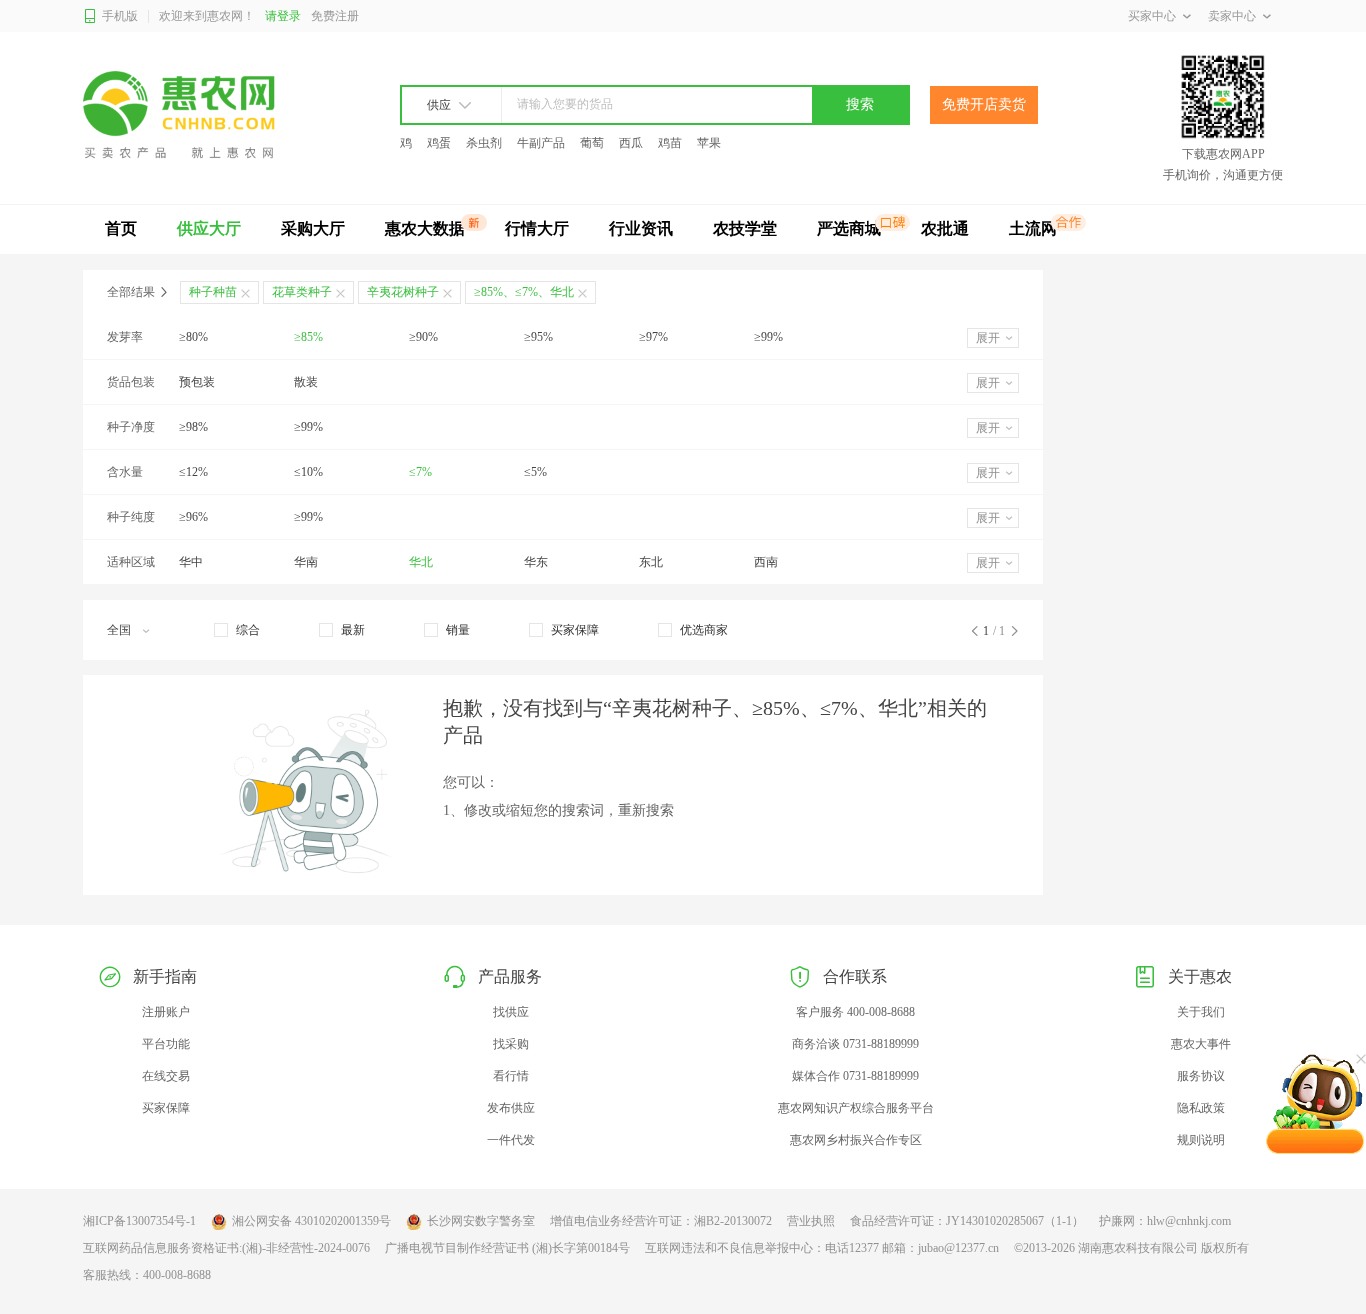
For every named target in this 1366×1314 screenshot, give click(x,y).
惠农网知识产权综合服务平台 (856, 1108)
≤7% (420, 472)
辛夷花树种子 (403, 292)
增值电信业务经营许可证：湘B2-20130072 (661, 1221)
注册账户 (166, 1012)
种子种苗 (213, 292)
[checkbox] (237, 630)
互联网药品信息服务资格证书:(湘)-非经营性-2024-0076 (226, 1248)
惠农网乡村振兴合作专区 (856, 1140)
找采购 (511, 1044)
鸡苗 (670, 143)
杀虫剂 (484, 143)
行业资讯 (641, 228)
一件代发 (511, 1140)
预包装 (197, 382)
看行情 (511, 1076)
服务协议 (1201, 1076)
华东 (536, 562)
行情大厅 (537, 228)
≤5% (535, 472)
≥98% (193, 427)
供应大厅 (209, 228)
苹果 (709, 143)
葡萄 (592, 143)
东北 (651, 562)
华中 (191, 562)
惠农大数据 (425, 228)
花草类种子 (302, 292)
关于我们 (1201, 1012)
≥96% (193, 517)
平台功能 (166, 1044)
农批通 (945, 228)
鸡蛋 (439, 143)
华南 (306, 562)
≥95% (538, 337)
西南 (766, 562)
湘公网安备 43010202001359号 (311, 1221)
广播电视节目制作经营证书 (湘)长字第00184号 (507, 1248)
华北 (421, 562)
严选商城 (849, 228)
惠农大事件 (1201, 1044)
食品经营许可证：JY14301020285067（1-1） (967, 1221)
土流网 (1033, 228)
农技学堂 (745, 228)
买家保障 (166, 1108)
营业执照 (811, 1221)
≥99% (768, 337)
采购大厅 (313, 228)
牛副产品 (541, 143)
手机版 (120, 16)
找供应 (511, 1012)
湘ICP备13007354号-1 (139, 1221)
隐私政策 (1201, 1108)
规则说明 (1201, 1140)
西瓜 (631, 143)
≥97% (653, 337)
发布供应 (511, 1108)
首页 (121, 228)
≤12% (193, 472)
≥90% (423, 337)
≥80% (193, 337)
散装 (306, 382)
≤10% (308, 472)
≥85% (308, 337)
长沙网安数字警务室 (481, 1221)
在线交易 (166, 1076)
